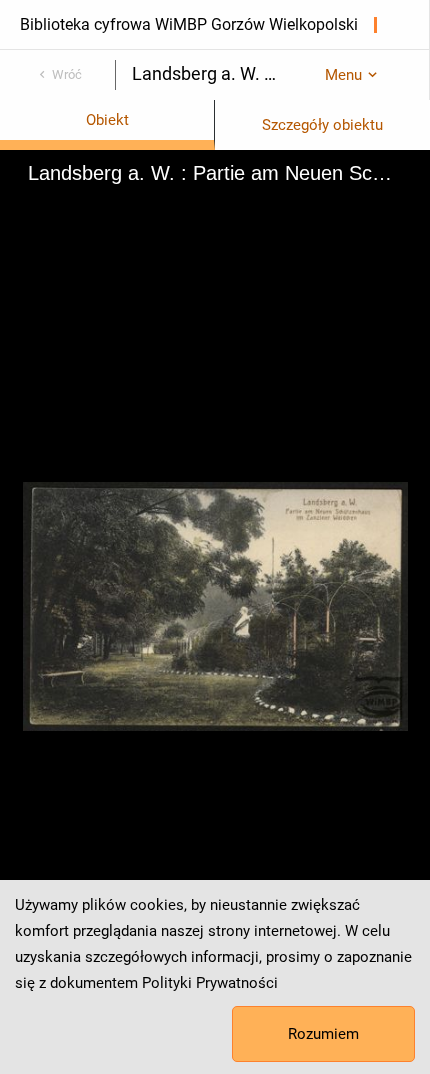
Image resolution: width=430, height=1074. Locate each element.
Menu (343, 75)
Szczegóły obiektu (322, 125)
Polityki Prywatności (210, 983)
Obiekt (107, 120)
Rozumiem (323, 1034)
